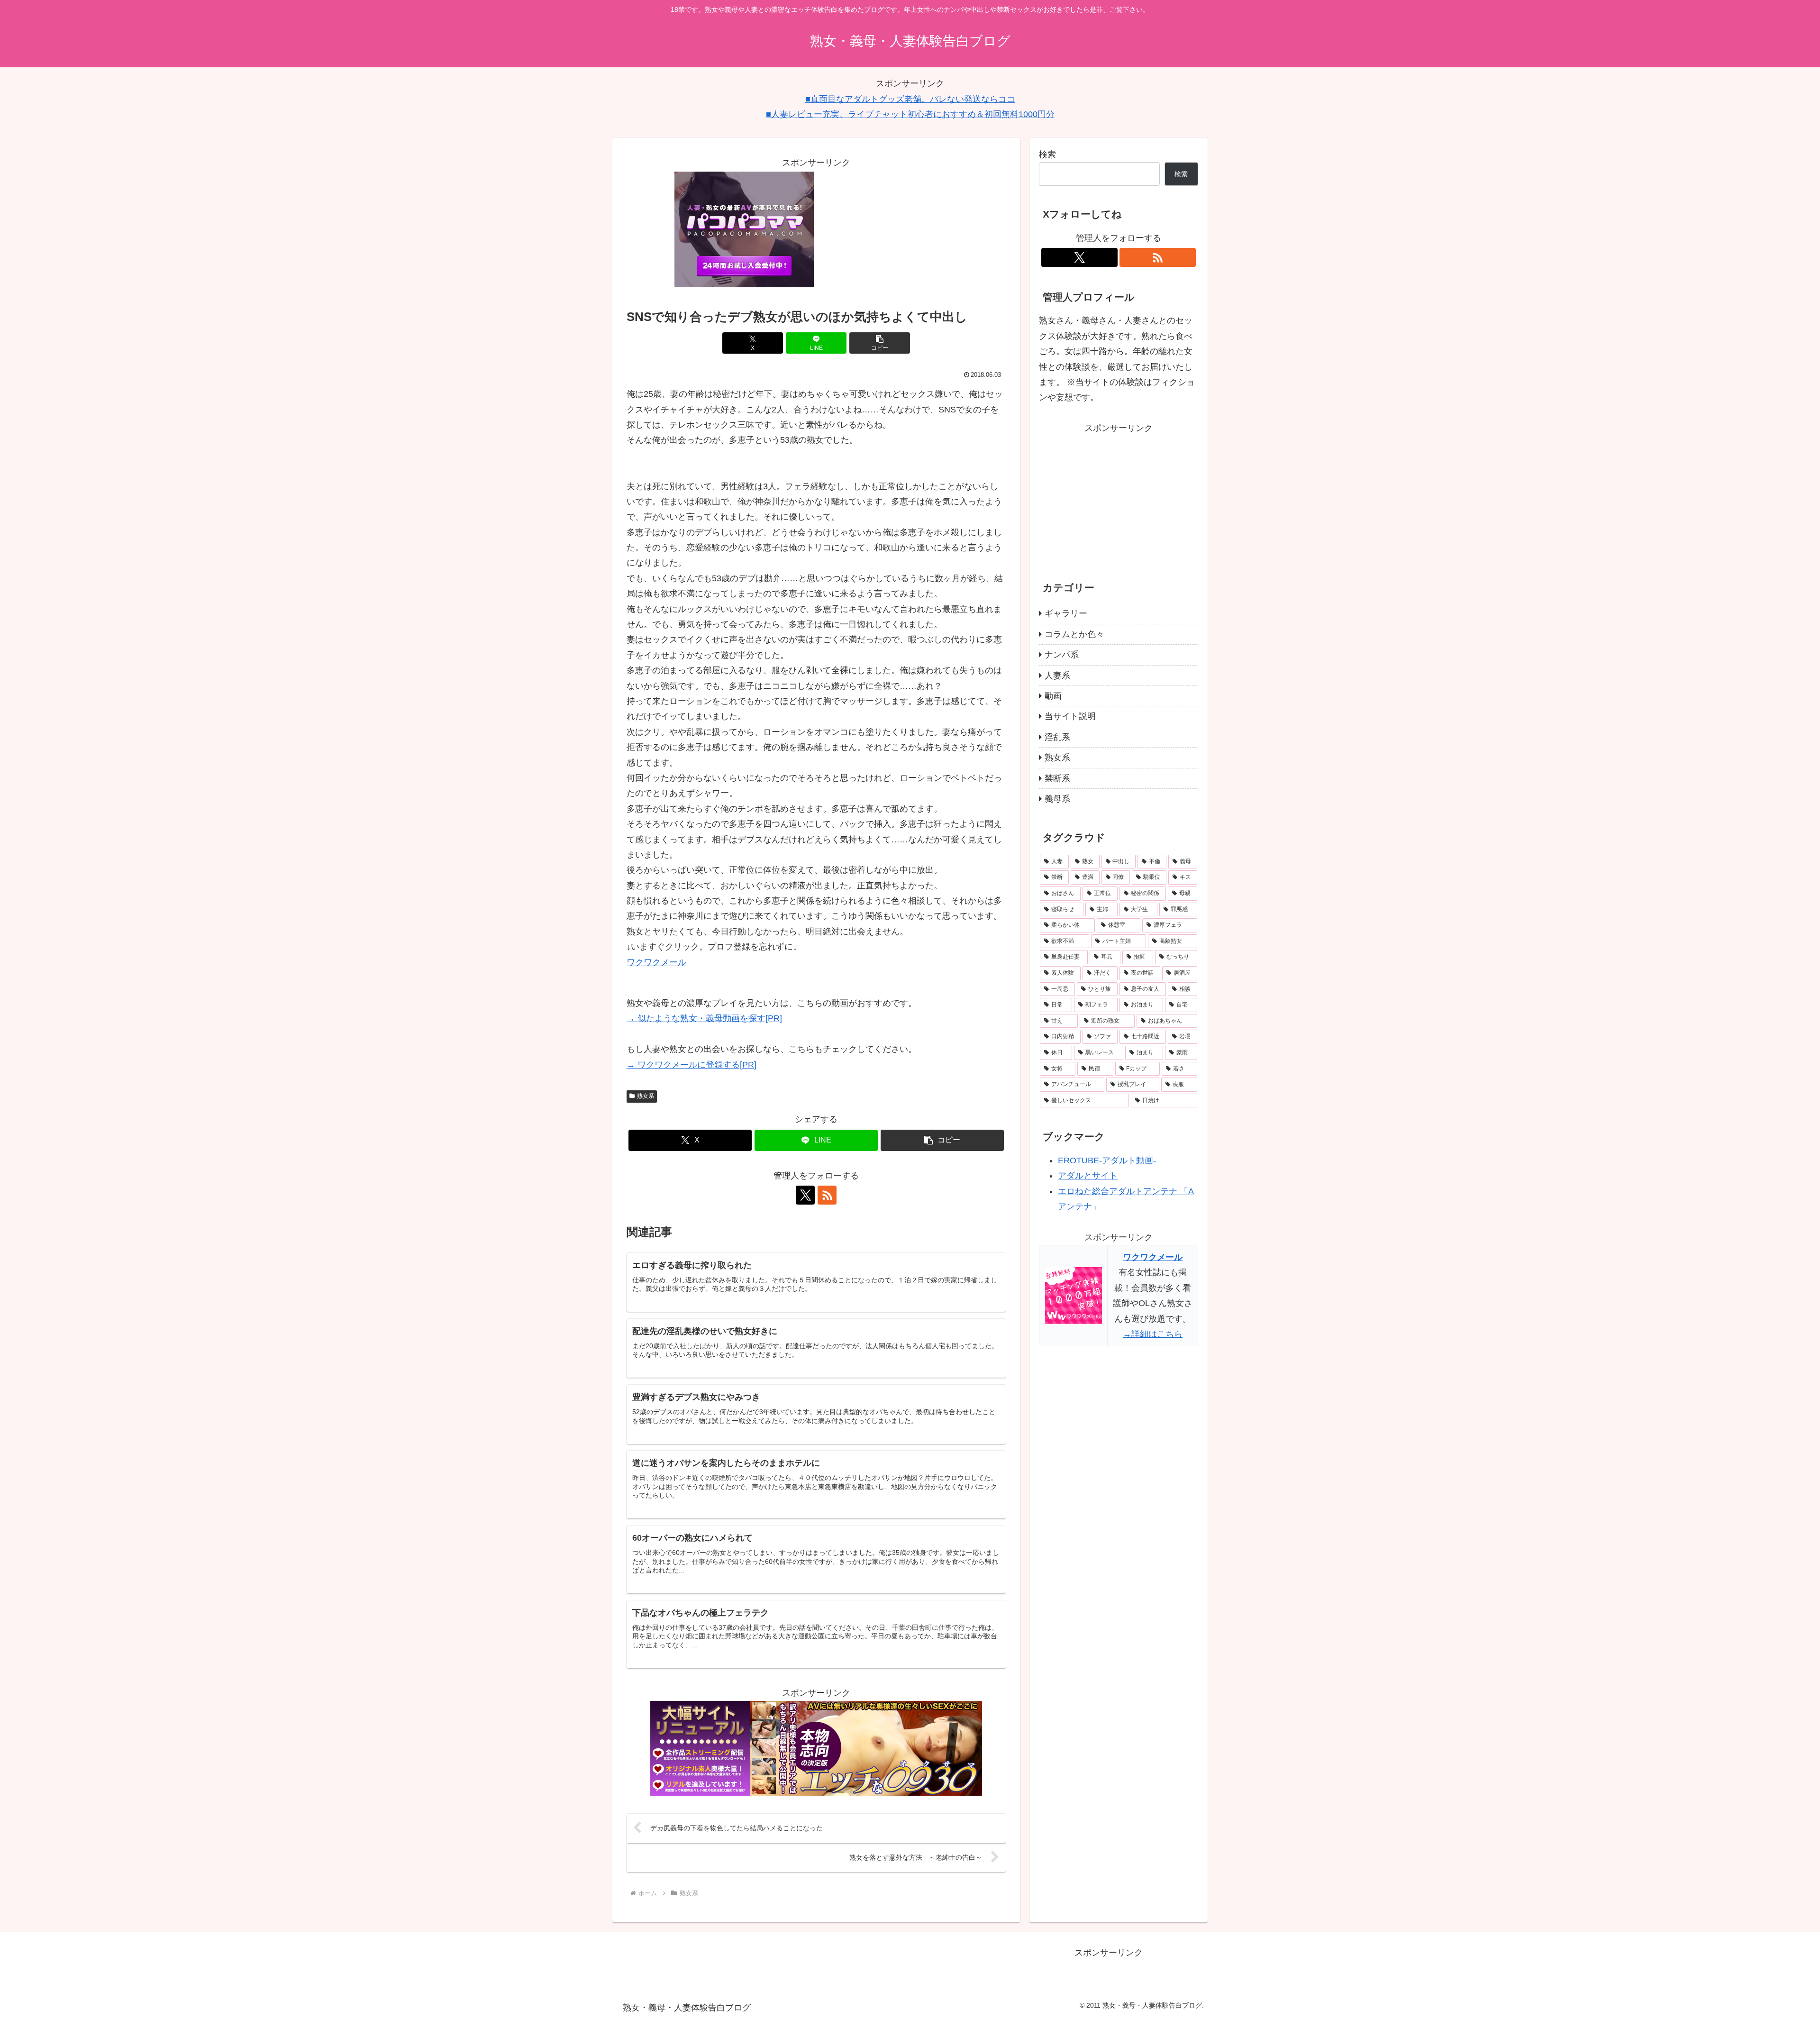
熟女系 (646, 1096)
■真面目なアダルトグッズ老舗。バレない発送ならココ (910, 99)
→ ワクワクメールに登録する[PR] (692, 1065)
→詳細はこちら (1153, 1334)
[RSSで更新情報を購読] (827, 1195)
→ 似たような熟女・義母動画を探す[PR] (704, 1018)
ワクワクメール (656, 962)
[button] (880, 343)
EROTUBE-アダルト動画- (1107, 1160)
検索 (1047, 155)
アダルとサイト (1088, 1176)
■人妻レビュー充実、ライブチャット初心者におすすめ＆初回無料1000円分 (910, 114)
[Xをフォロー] (805, 1195)
